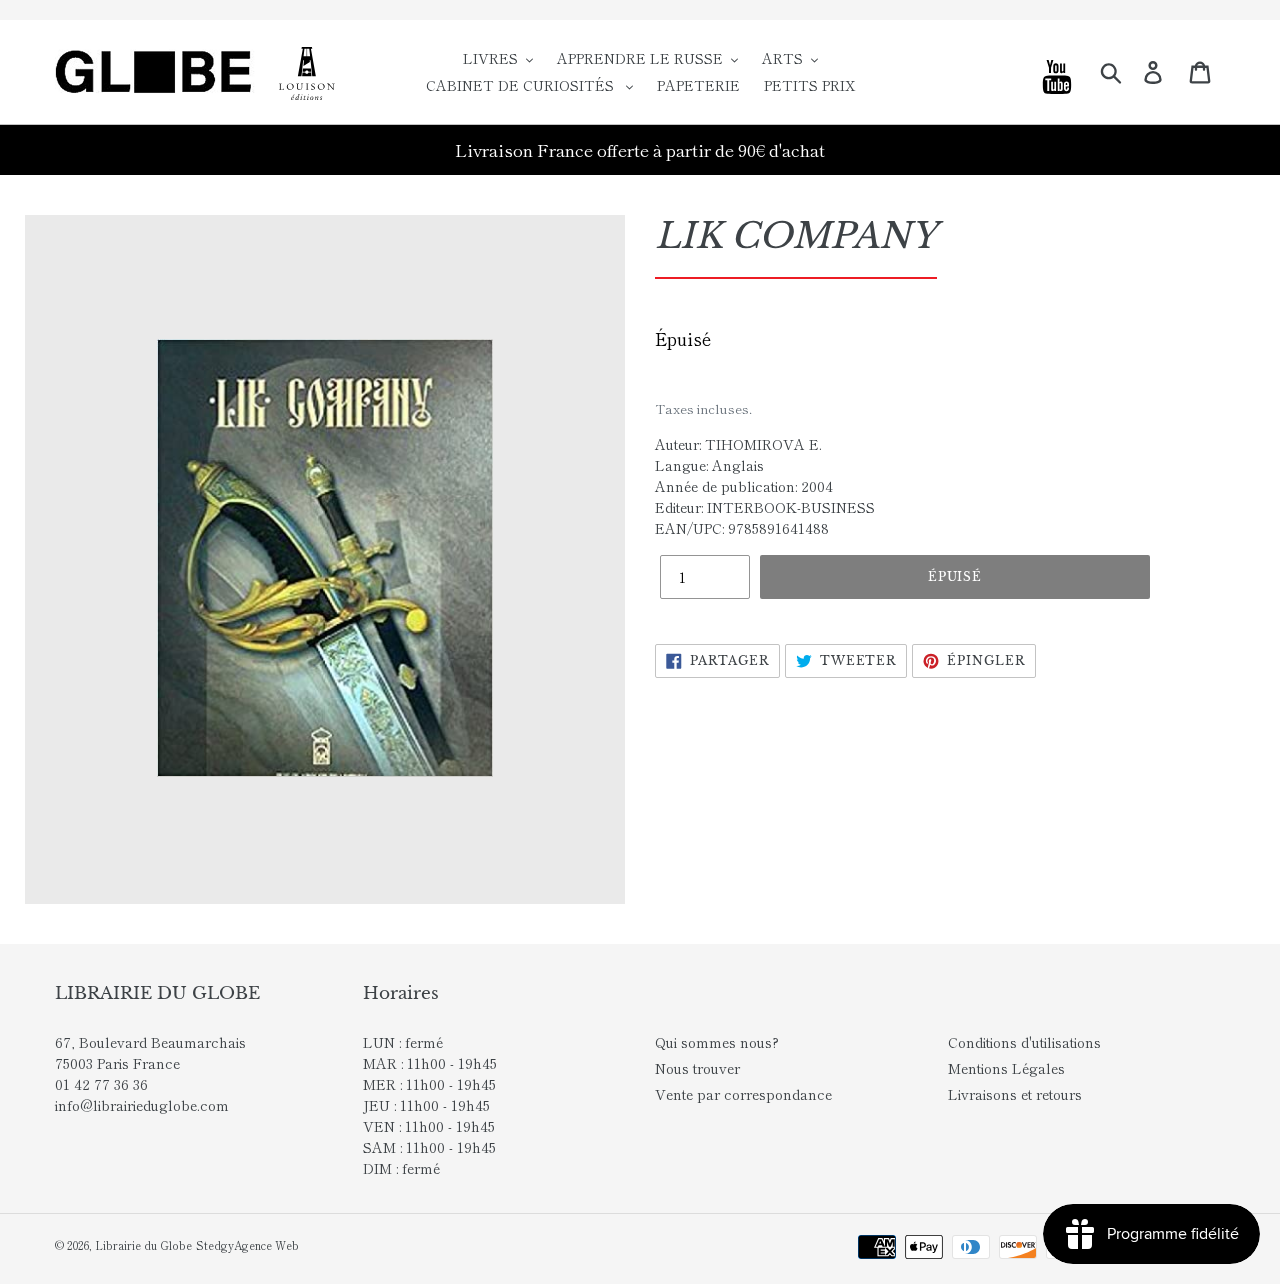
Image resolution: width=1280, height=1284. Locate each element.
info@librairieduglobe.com (142, 1105)
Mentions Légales (1006, 1068)
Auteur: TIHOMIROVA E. (738, 444)
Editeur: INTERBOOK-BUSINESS (765, 507)
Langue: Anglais (709, 465)
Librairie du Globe (143, 1245)
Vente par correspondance (743, 1094)
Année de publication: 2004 (744, 486)
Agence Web (266, 1245)
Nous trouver (697, 1068)
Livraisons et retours (1015, 1094)
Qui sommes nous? (717, 1042)
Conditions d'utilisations (1024, 1042)
